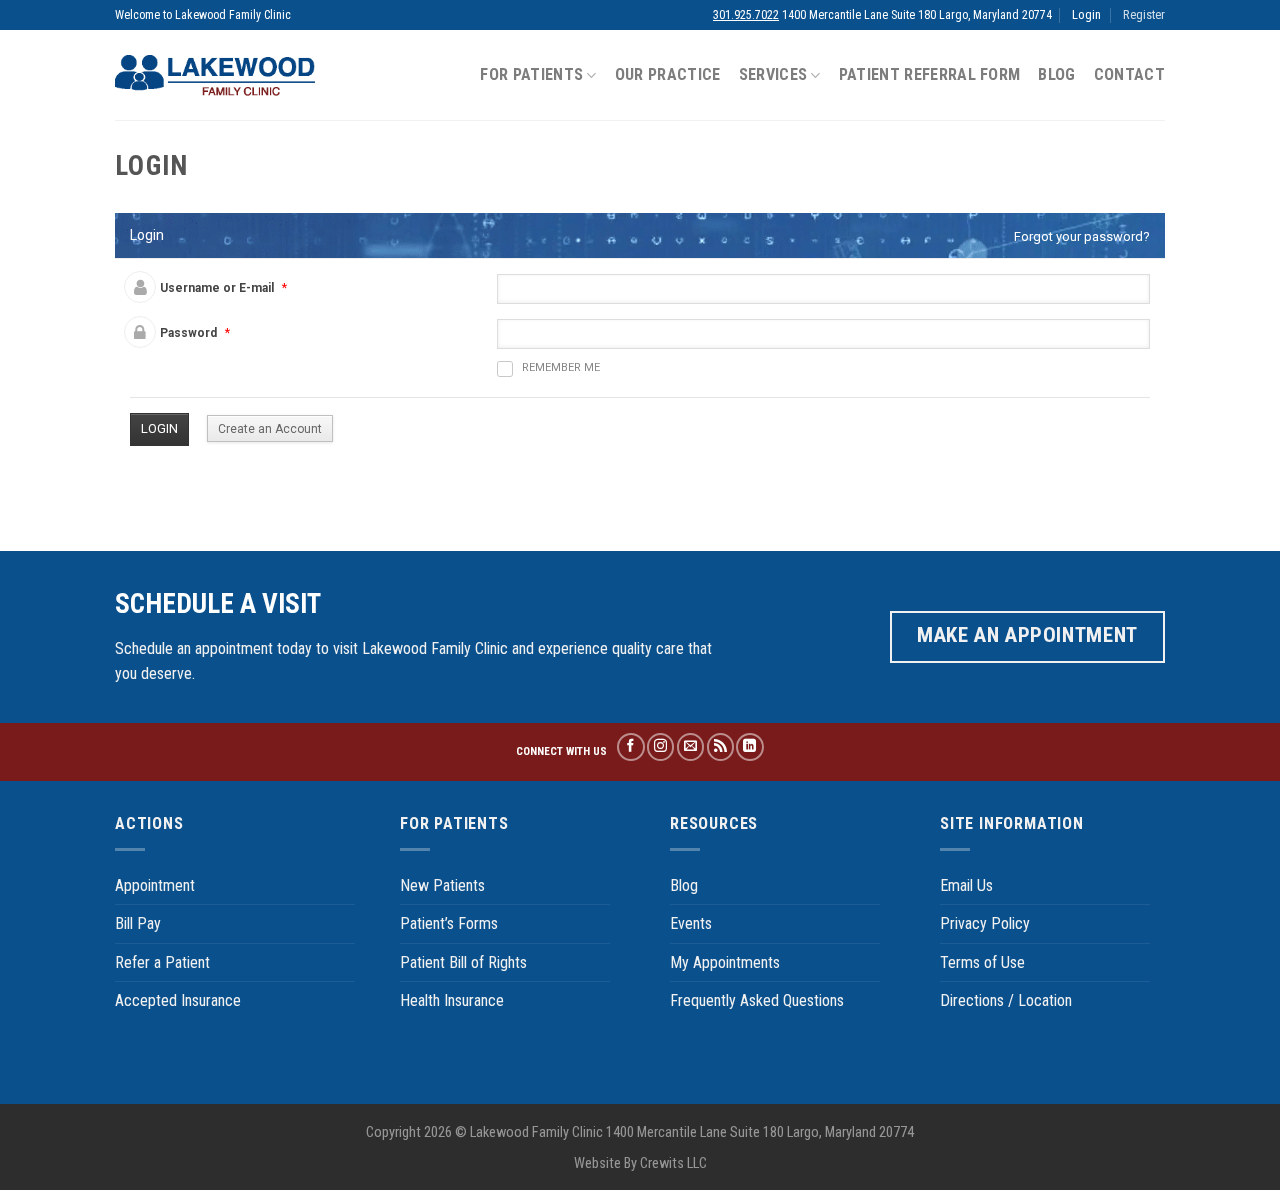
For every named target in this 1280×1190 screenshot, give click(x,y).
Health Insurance (452, 1000)
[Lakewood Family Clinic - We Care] (215, 75)
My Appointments (725, 962)
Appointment (155, 885)
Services (773, 74)
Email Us (966, 885)
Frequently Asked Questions (757, 1000)
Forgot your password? (1082, 236)
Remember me (561, 367)
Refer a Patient (162, 962)
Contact (1129, 74)
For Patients (531, 74)
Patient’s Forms (449, 923)
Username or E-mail (217, 288)
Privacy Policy (985, 923)
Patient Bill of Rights (463, 962)
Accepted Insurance (178, 1000)
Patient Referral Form (930, 74)
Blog (1056, 74)
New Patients (442, 885)
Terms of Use (982, 962)
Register (1144, 14)
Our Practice (668, 74)
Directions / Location (1006, 1000)
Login (1086, 14)
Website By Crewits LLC (640, 1163)
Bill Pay (138, 923)
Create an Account (270, 429)
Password (188, 333)
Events (691, 923)
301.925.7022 (746, 15)
